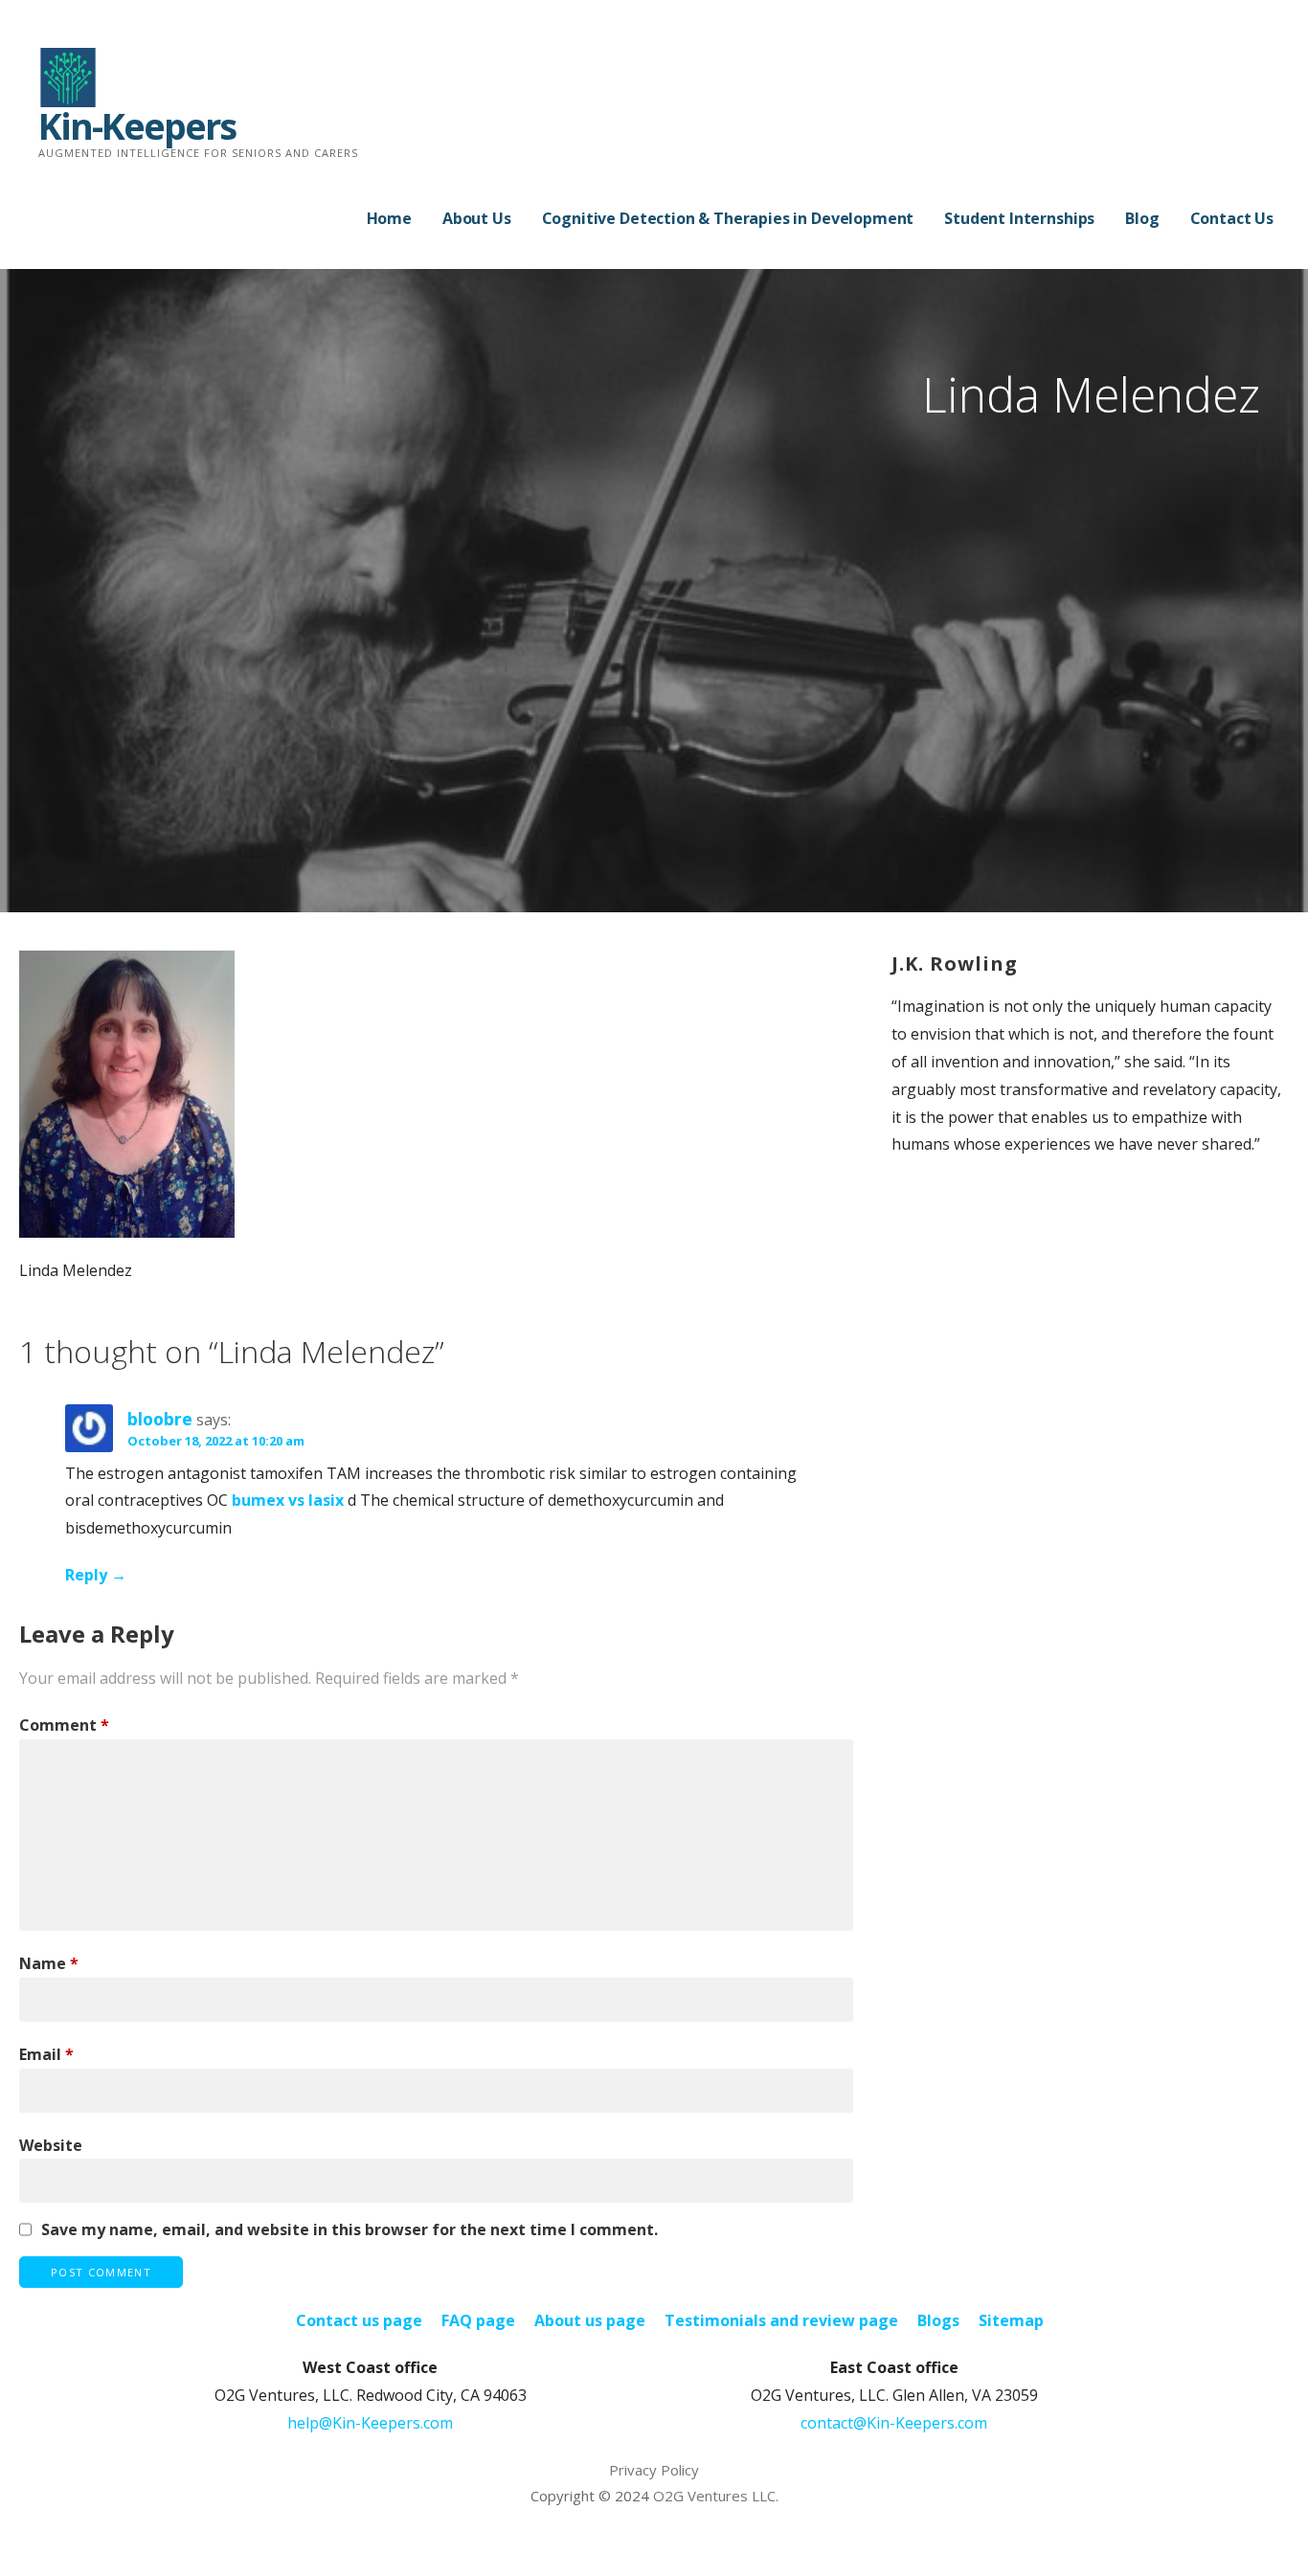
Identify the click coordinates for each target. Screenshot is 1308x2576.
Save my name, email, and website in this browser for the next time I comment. (350, 2229)
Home (389, 218)
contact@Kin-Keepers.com (894, 2423)
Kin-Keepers (137, 125)
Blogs (938, 2320)
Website (51, 2145)
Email (46, 2054)
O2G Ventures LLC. (716, 2496)
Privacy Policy (654, 2470)
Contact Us (1232, 218)
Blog (1142, 218)
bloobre (160, 1419)
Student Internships (1019, 218)
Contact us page (359, 2320)
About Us (477, 218)
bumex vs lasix (288, 1500)
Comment (64, 1725)
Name (49, 1963)
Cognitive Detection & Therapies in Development (728, 218)
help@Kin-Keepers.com (370, 2423)
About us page (590, 2320)
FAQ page (478, 2320)
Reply (86, 1575)
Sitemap (1011, 2320)
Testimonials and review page (781, 2320)
